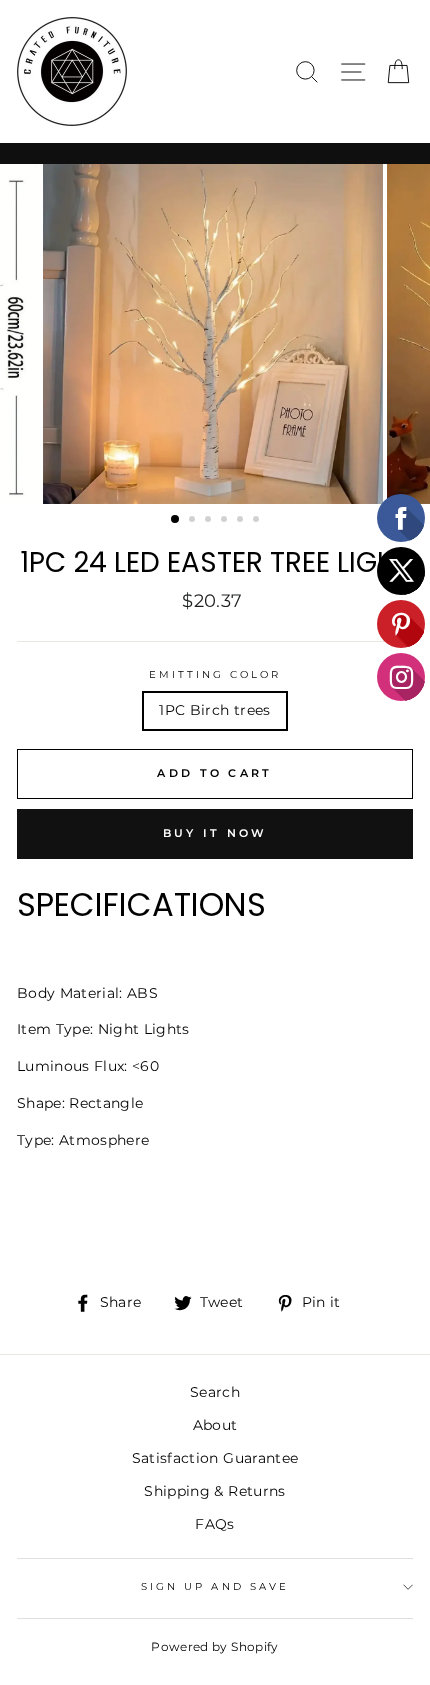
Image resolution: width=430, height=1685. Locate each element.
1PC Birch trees (214, 710)
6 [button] (258, 521)
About (215, 1425)
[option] (215, 334)
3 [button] (210, 521)
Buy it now (215, 833)
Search (215, 1392)
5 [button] (242, 521)
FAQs (214, 1524)
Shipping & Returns (214, 1491)
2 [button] (194, 521)
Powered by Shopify (214, 1646)
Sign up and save (215, 1586)
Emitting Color (215, 674)
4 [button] (226, 521)
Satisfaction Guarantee (215, 1458)
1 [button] (176, 520)
